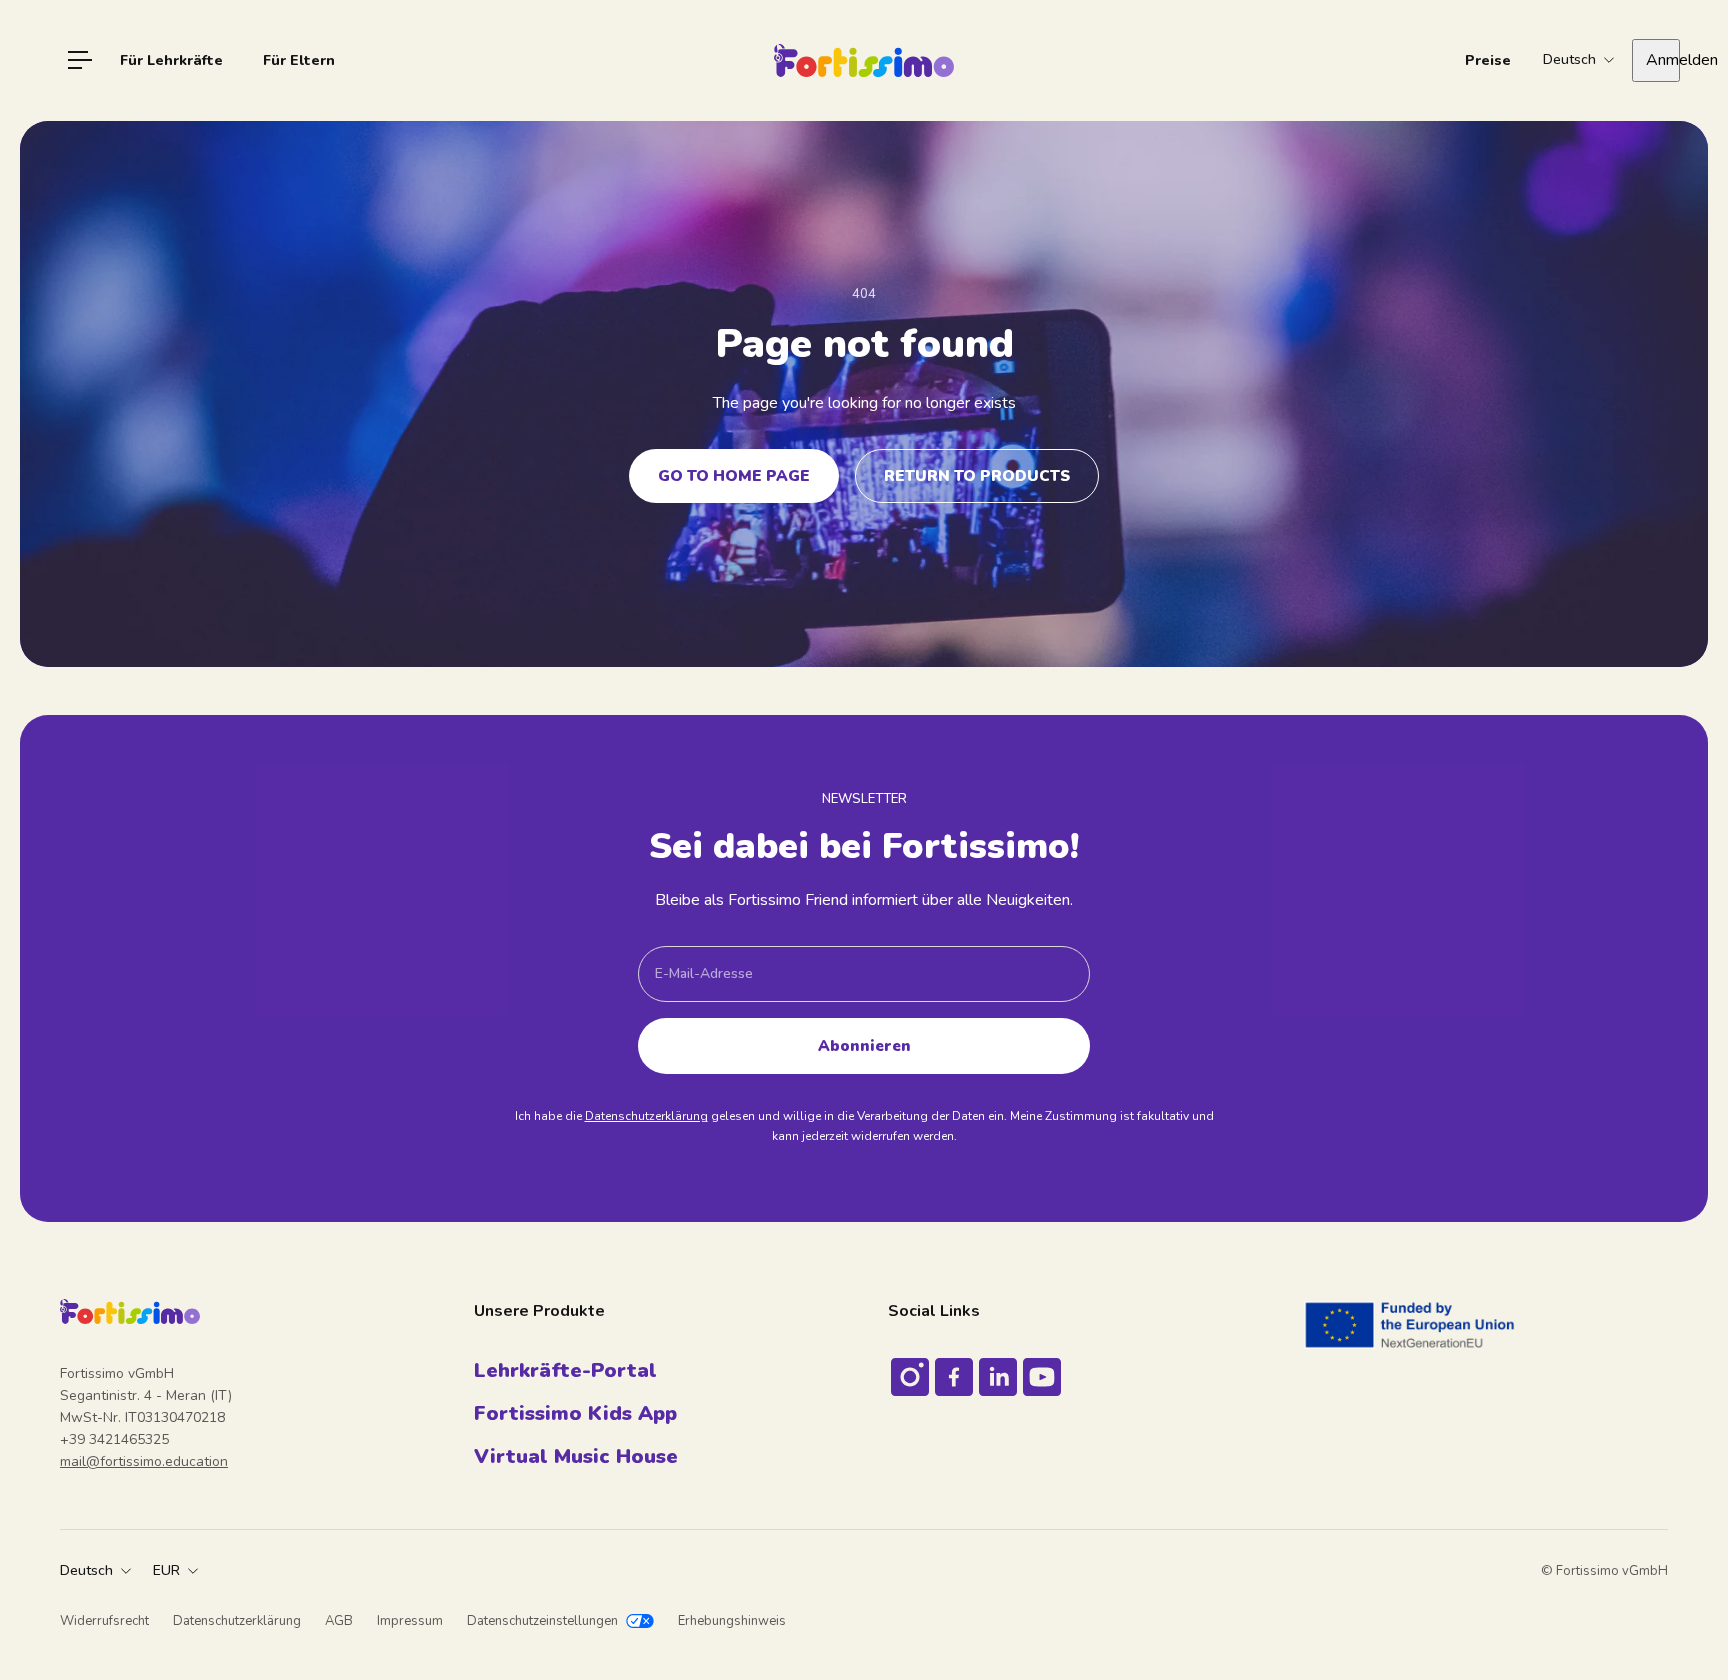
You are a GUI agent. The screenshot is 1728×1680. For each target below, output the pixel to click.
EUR (166, 1570)
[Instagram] (910, 1377)
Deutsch (86, 1570)
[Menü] (80, 60)
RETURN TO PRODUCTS (977, 475)
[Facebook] (954, 1377)
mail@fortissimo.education (144, 1461)
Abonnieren (864, 1045)
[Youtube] (1042, 1377)
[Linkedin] (998, 1377)
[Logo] (864, 60)
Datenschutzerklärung (646, 1116)
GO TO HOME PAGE (734, 475)
